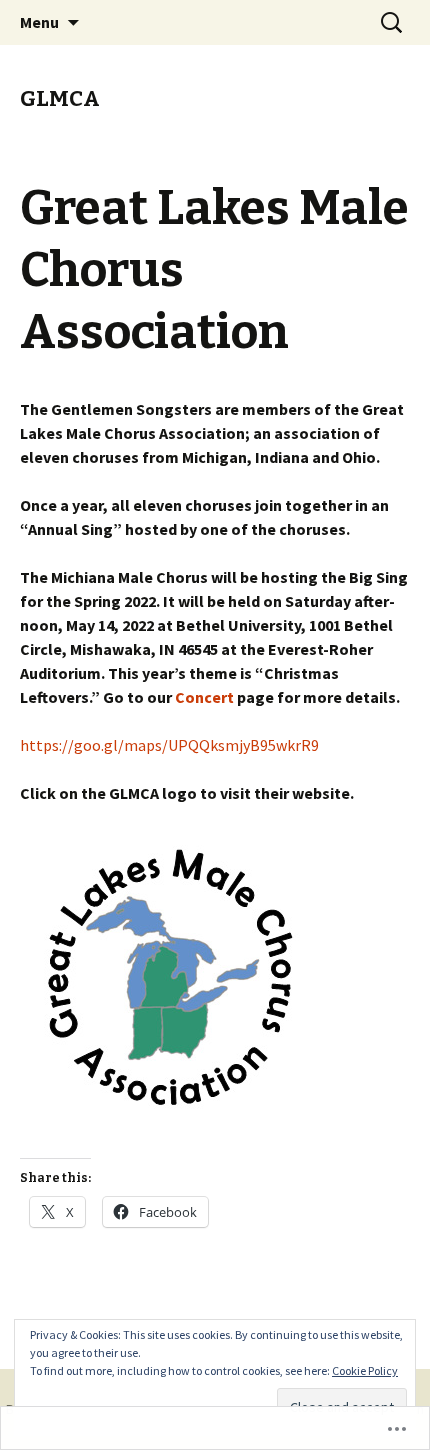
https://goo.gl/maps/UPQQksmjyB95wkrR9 (169, 745)
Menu (39, 22)
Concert (206, 697)
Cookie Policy (365, 1370)
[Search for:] (393, 23)
